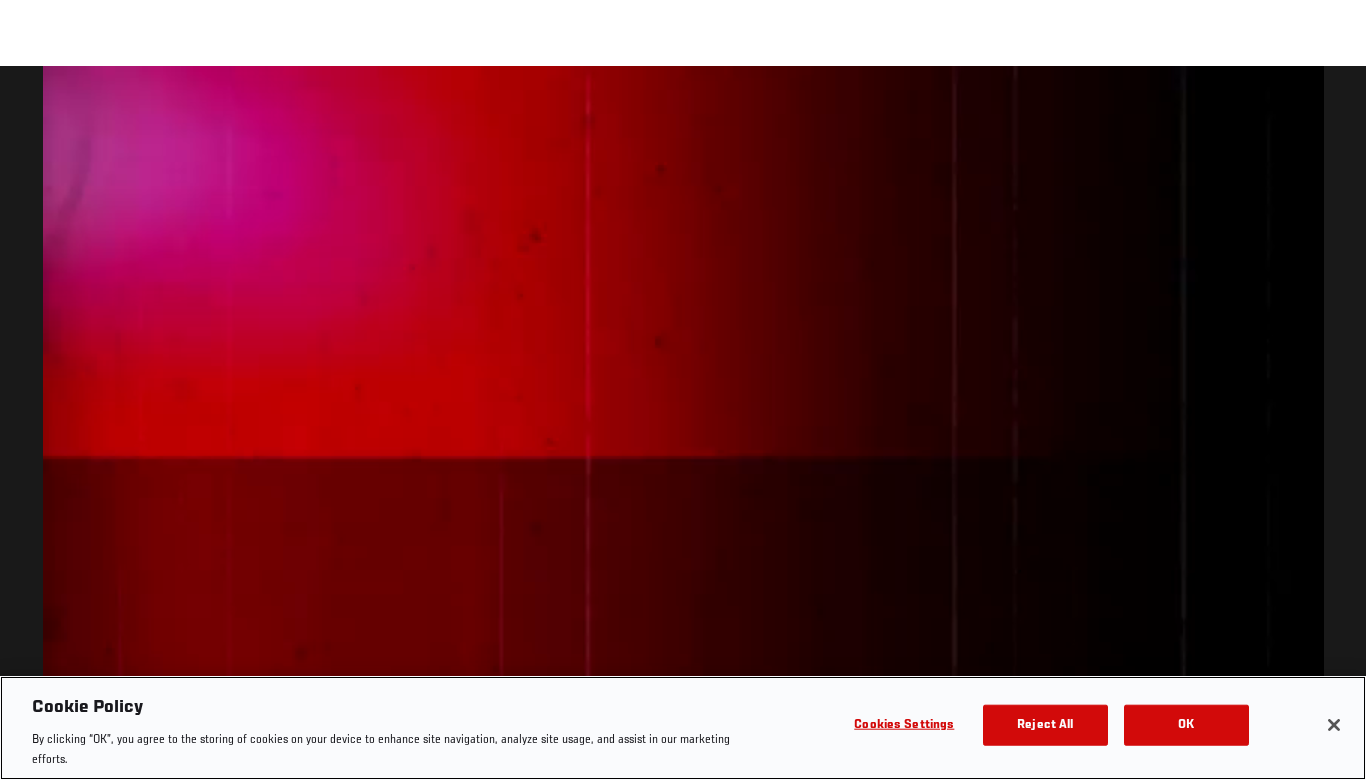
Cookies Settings (904, 725)
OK (1186, 725)
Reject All (1045, 725)
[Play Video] (683, 426)
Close (1328, 106)
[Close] (1334, 725)
